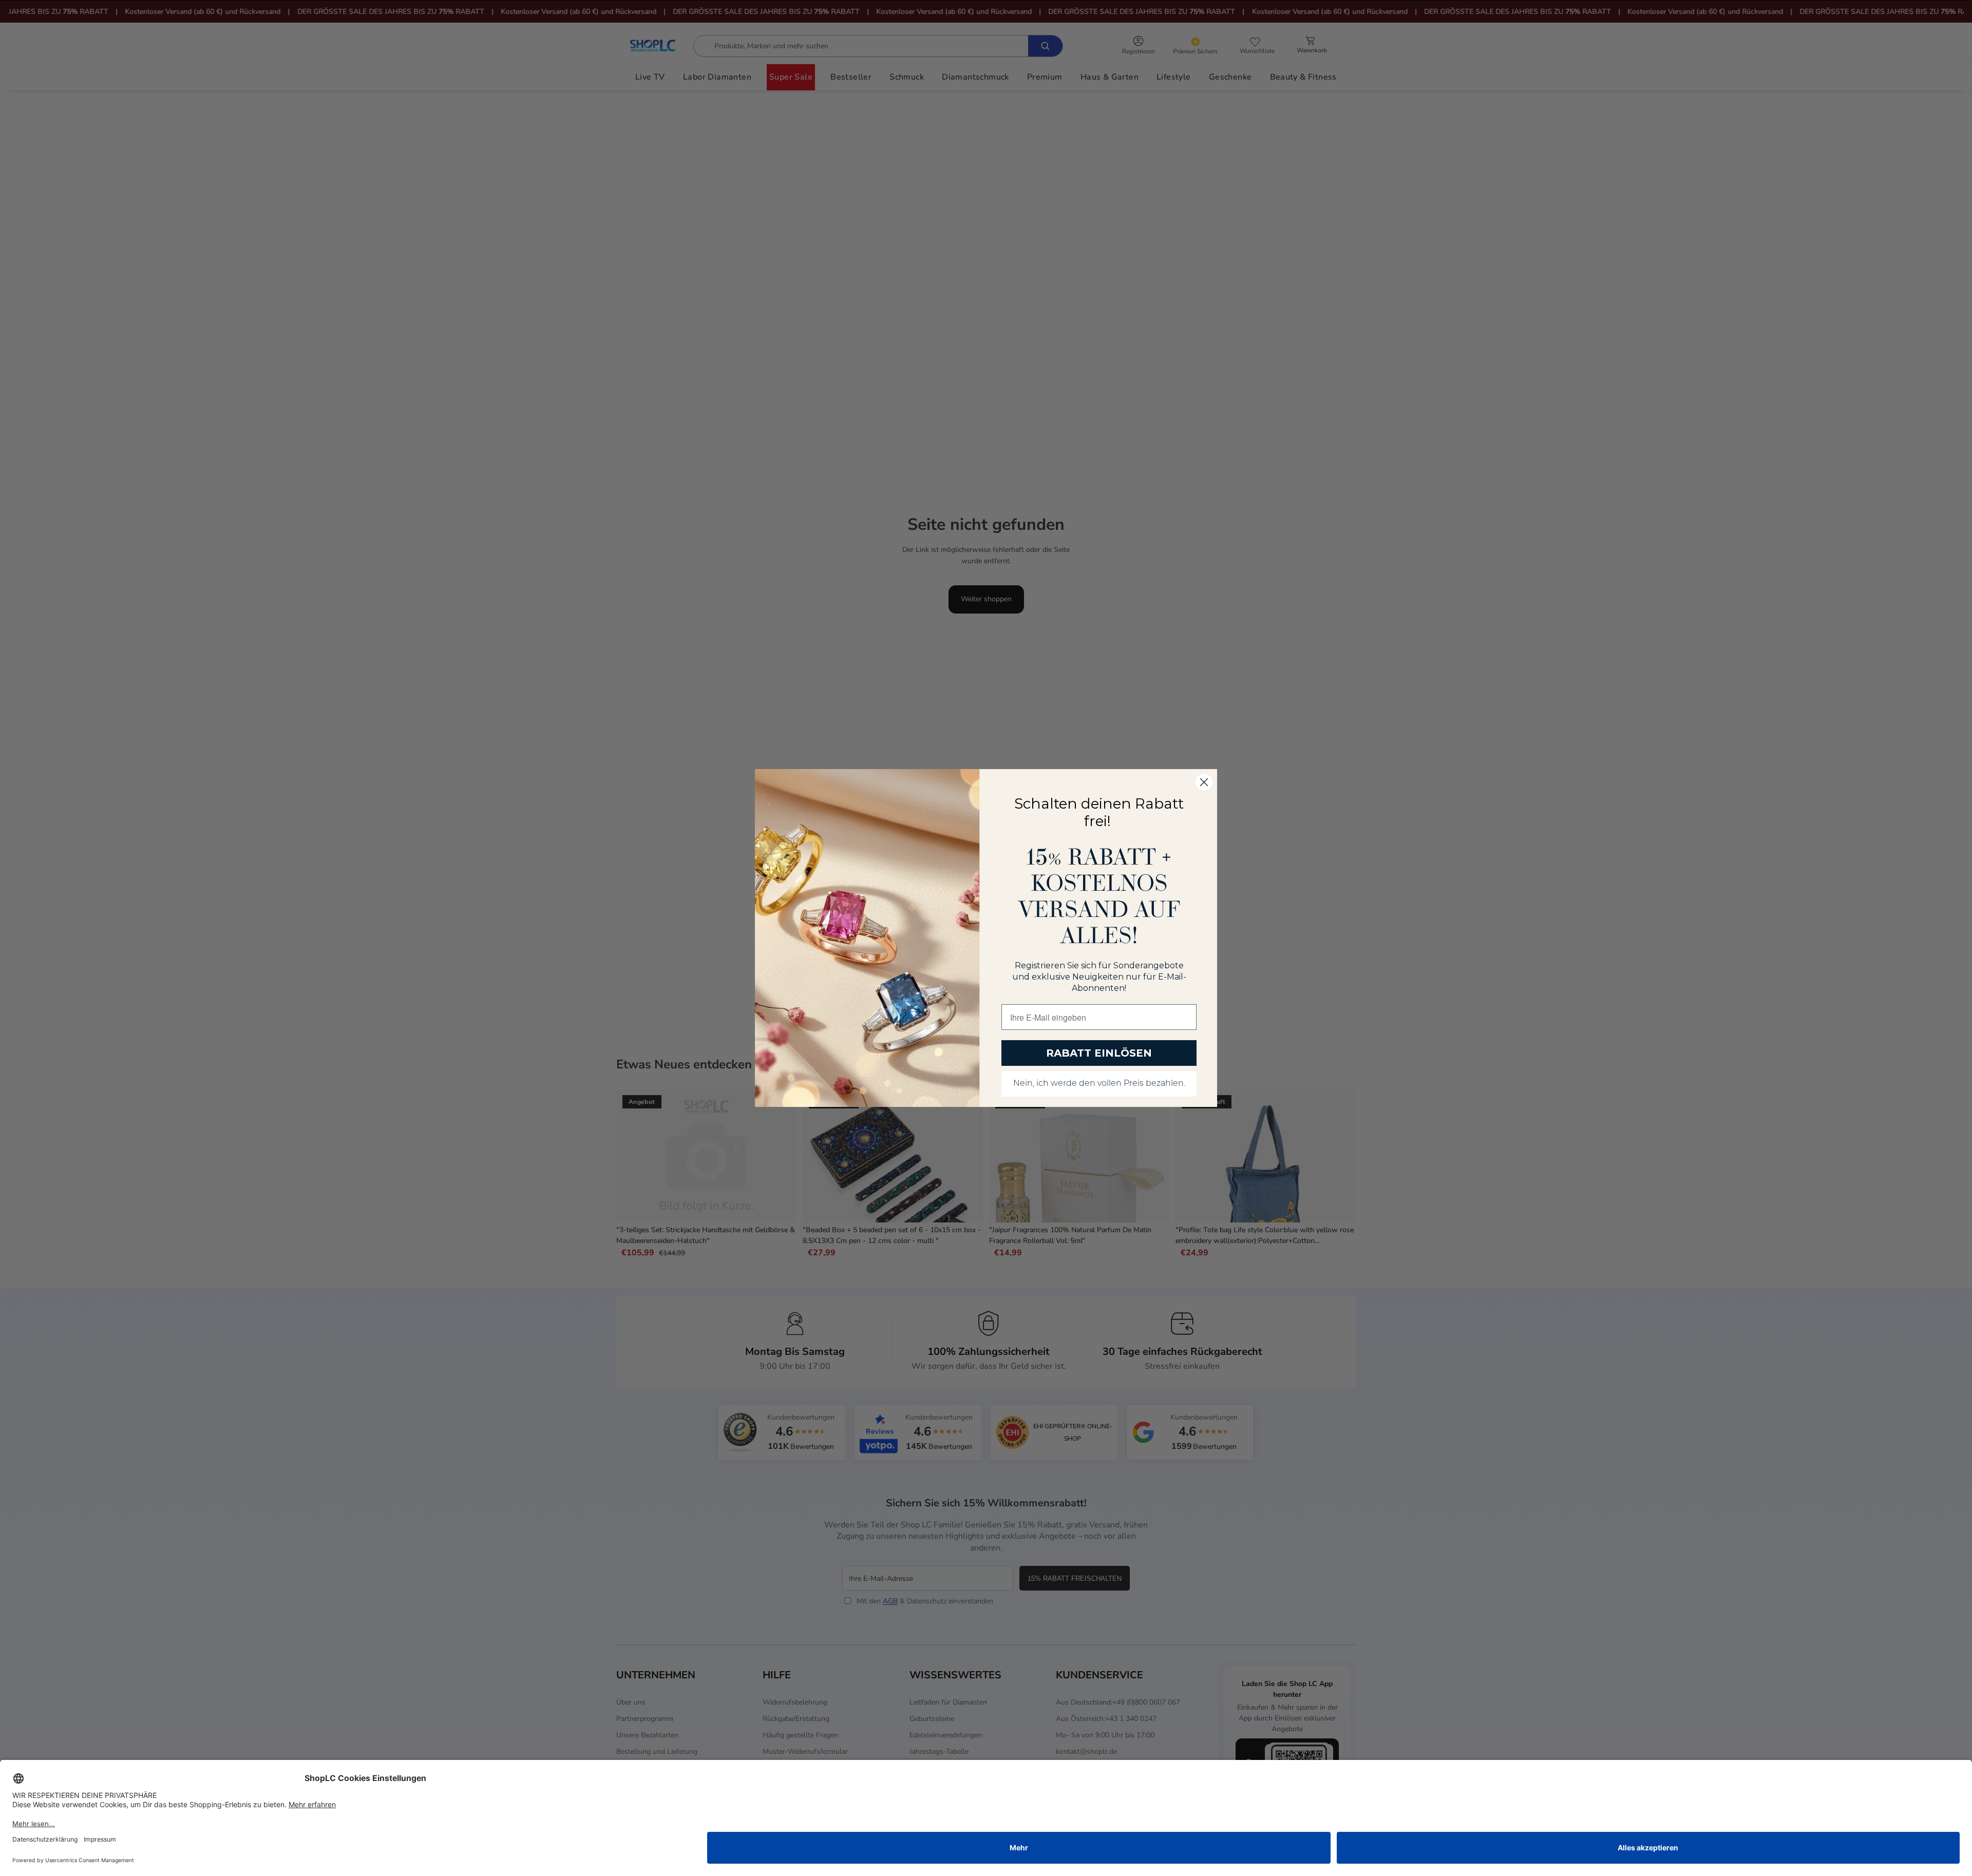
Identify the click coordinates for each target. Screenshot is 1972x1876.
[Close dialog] (1204, 782)
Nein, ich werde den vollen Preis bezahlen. (1099, 1084)
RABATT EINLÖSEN (1099, 1053)
